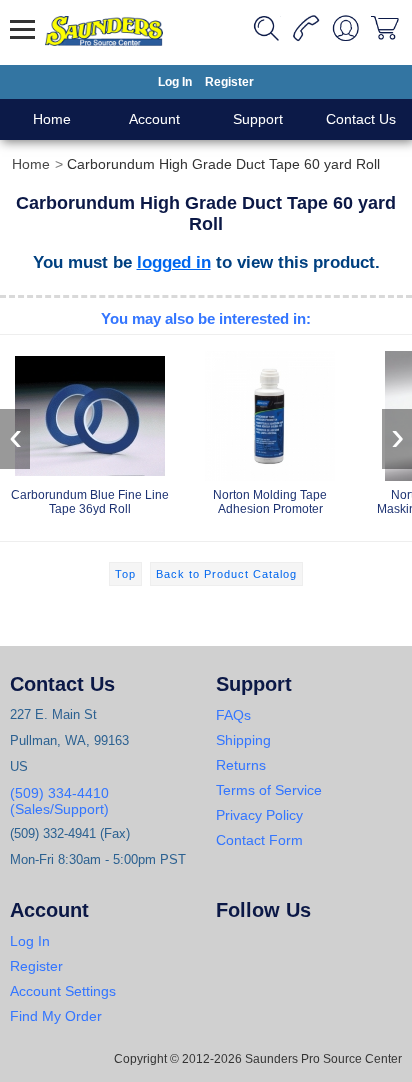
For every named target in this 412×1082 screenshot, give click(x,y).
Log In (175, 82)
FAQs (233, 715)
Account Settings (63, 991)
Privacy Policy (259, 815)
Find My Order (56, 1016)
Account (154, 119)
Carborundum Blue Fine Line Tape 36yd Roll (90, 502)
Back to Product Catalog (226, 574)
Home (52, 119)
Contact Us (361, 119)
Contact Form (259, 840)
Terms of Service (269, 790)
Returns (241, 765)
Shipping (243, 740)
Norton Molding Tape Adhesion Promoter (270, 502)
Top (125, 574)
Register (229, 82)
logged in (174, 262)
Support (258, 119)
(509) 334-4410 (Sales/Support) (59, 801)
